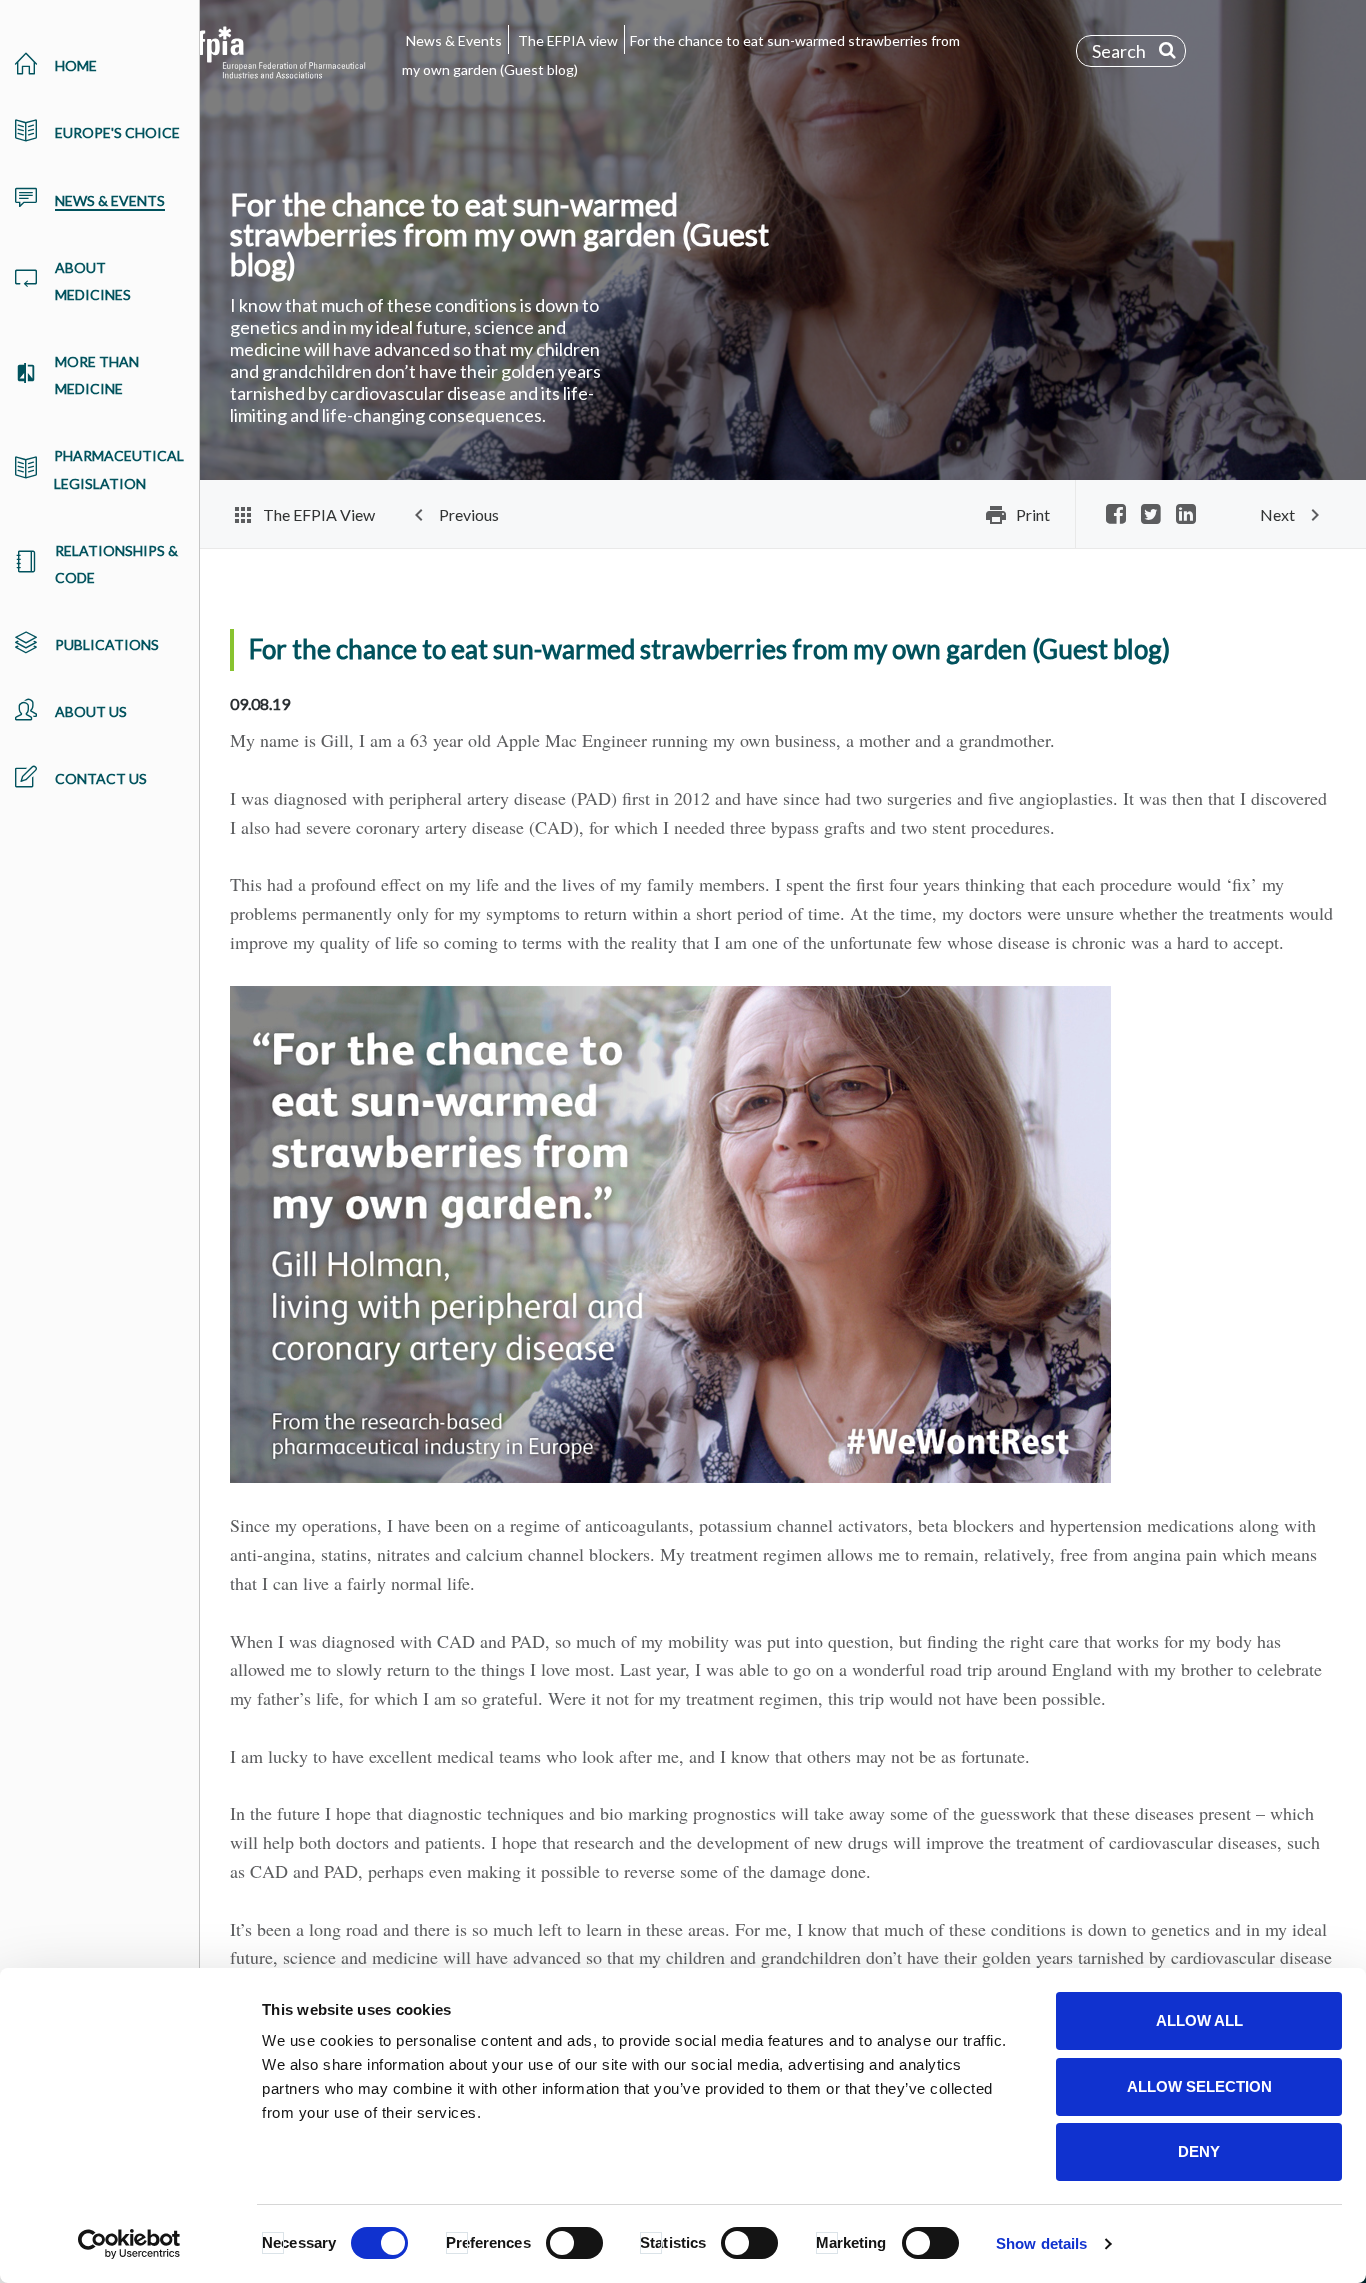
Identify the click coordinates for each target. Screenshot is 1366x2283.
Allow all (1199, 2020)
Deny (1199, 2151)
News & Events (454, 40)
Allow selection (1199, 2086)
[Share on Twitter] (1151, 515)
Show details (1041, 2243)
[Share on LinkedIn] (1186, 515)
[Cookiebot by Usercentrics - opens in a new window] (129, 2244)
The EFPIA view (568, 40)
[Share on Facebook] (1116, 515)
